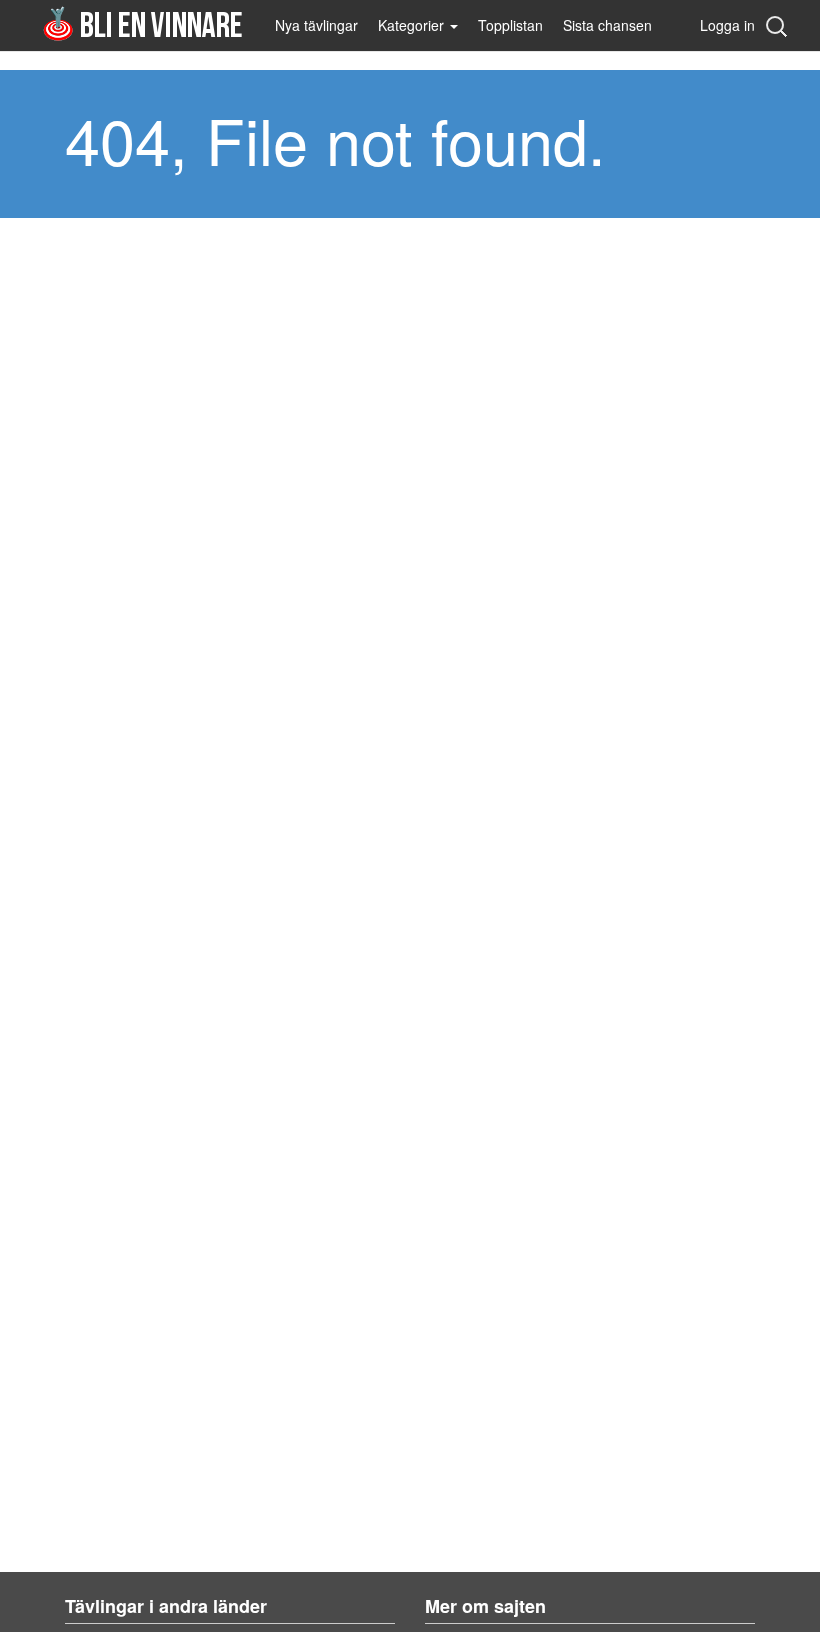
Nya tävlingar (316, 25)
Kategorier (413, 25)
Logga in (727, 25)
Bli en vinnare (142, 23)
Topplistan (510, 25)
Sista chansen (607, 25)
